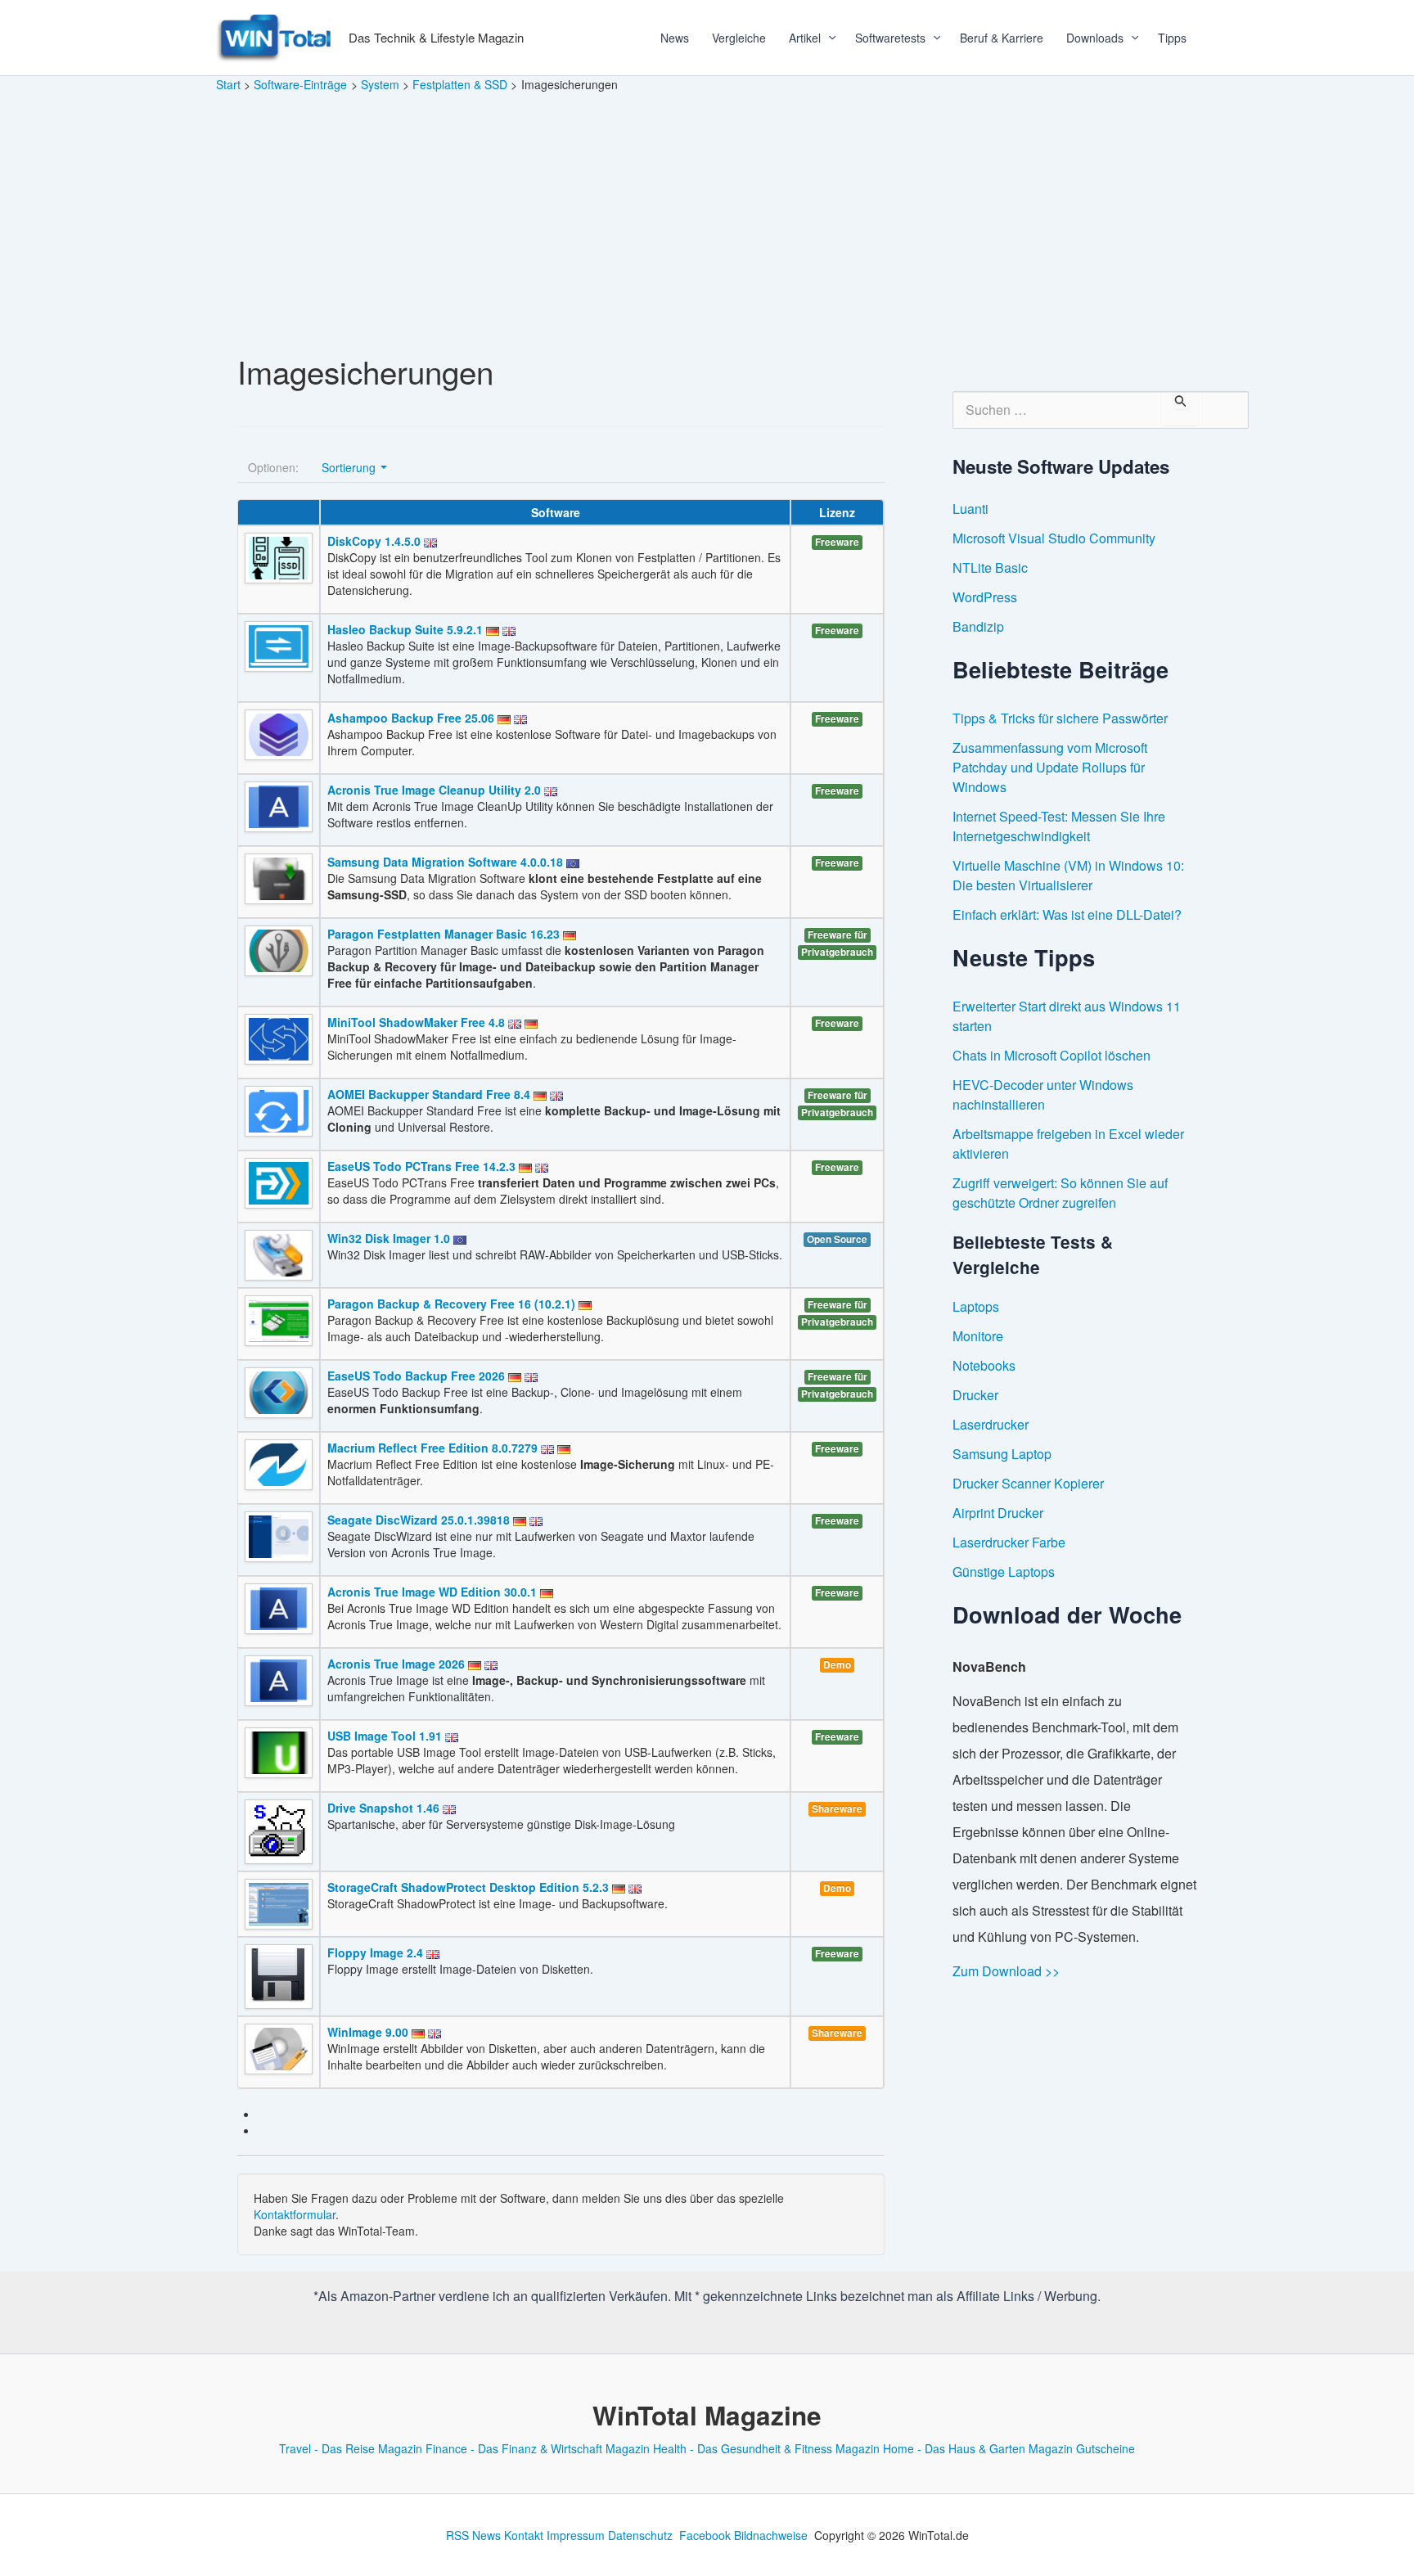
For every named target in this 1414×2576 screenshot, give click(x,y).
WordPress (985, 597)
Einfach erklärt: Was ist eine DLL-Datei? (1067, 914)
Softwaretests (890, 38)
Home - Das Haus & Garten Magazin (978, 2448)
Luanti (970, 509)
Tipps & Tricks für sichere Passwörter (1060, 718)
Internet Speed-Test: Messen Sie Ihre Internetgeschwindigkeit (1059, 826)
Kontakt (524, 2535)
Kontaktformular (295, 2214)
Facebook (705, 2535)
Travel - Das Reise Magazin (351, 2448)
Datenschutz (640, 2535)
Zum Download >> (1006, 1971)
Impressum (576, 2535)
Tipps (1172, 38)
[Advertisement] (707, 216)
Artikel (805, 38)
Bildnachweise (771, 2535)
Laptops (976, 1306)
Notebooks (984, 1365)
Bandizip (978, 626)
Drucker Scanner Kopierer (1028, 1483)
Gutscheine (1106, 2448)
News (675, 38)
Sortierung (350, 467)
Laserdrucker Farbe (1009, 1542)
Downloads (1095, 38)
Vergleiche (739, 38)
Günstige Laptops (1004, 1572)
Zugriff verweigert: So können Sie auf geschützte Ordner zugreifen (1060, 1193)
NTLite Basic (990, 567)
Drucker (975, 1395)
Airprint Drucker (998, 1513)
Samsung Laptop (1002, 1454)
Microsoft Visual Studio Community (1054, 538)
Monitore (978, 1336)
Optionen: (273, 467)
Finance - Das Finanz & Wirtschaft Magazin (538, 2448)
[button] (826, 38)
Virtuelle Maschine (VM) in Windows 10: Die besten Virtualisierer (1068, 875)
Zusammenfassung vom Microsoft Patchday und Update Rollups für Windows (1050, 767)
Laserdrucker (991, 1424)
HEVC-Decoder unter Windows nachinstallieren (1043, 1094)
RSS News (473, 2535)
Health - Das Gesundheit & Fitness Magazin (766, 2448)
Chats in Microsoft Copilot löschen (1051, 1055)
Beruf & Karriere (1002, 38)
